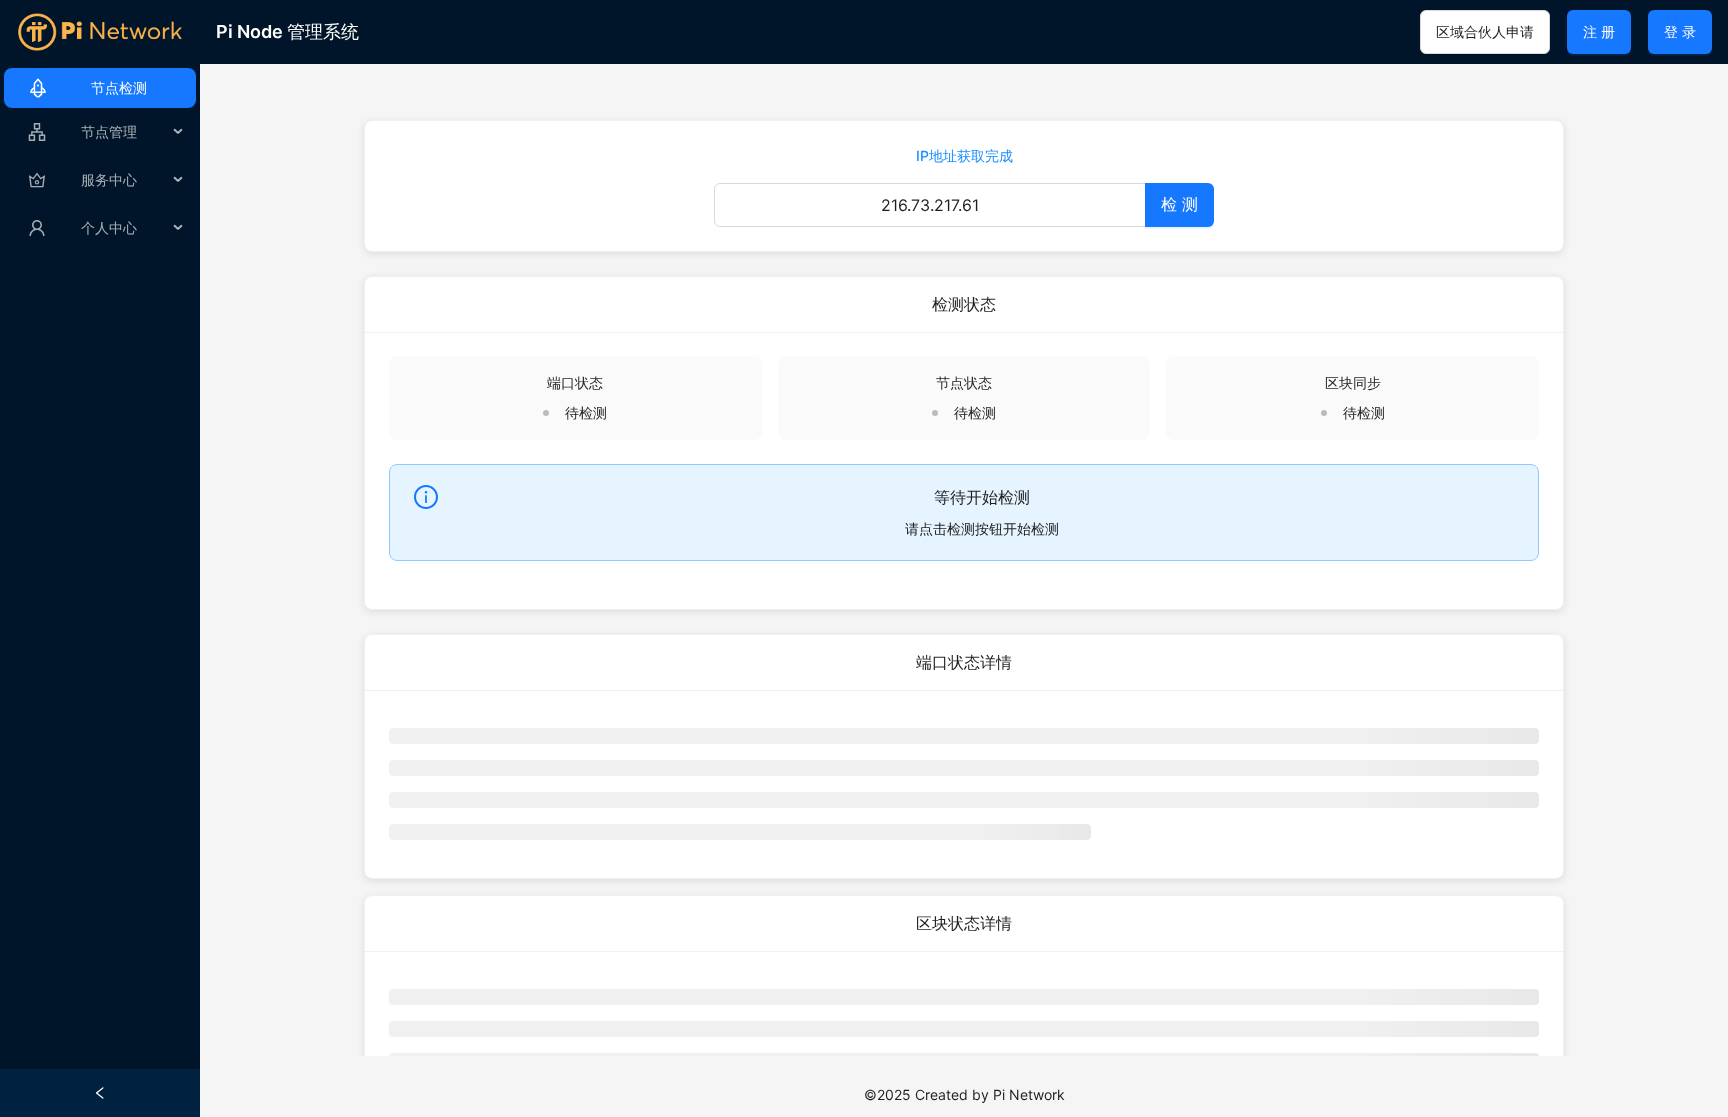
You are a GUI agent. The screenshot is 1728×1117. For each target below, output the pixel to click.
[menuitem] (100, 88)
